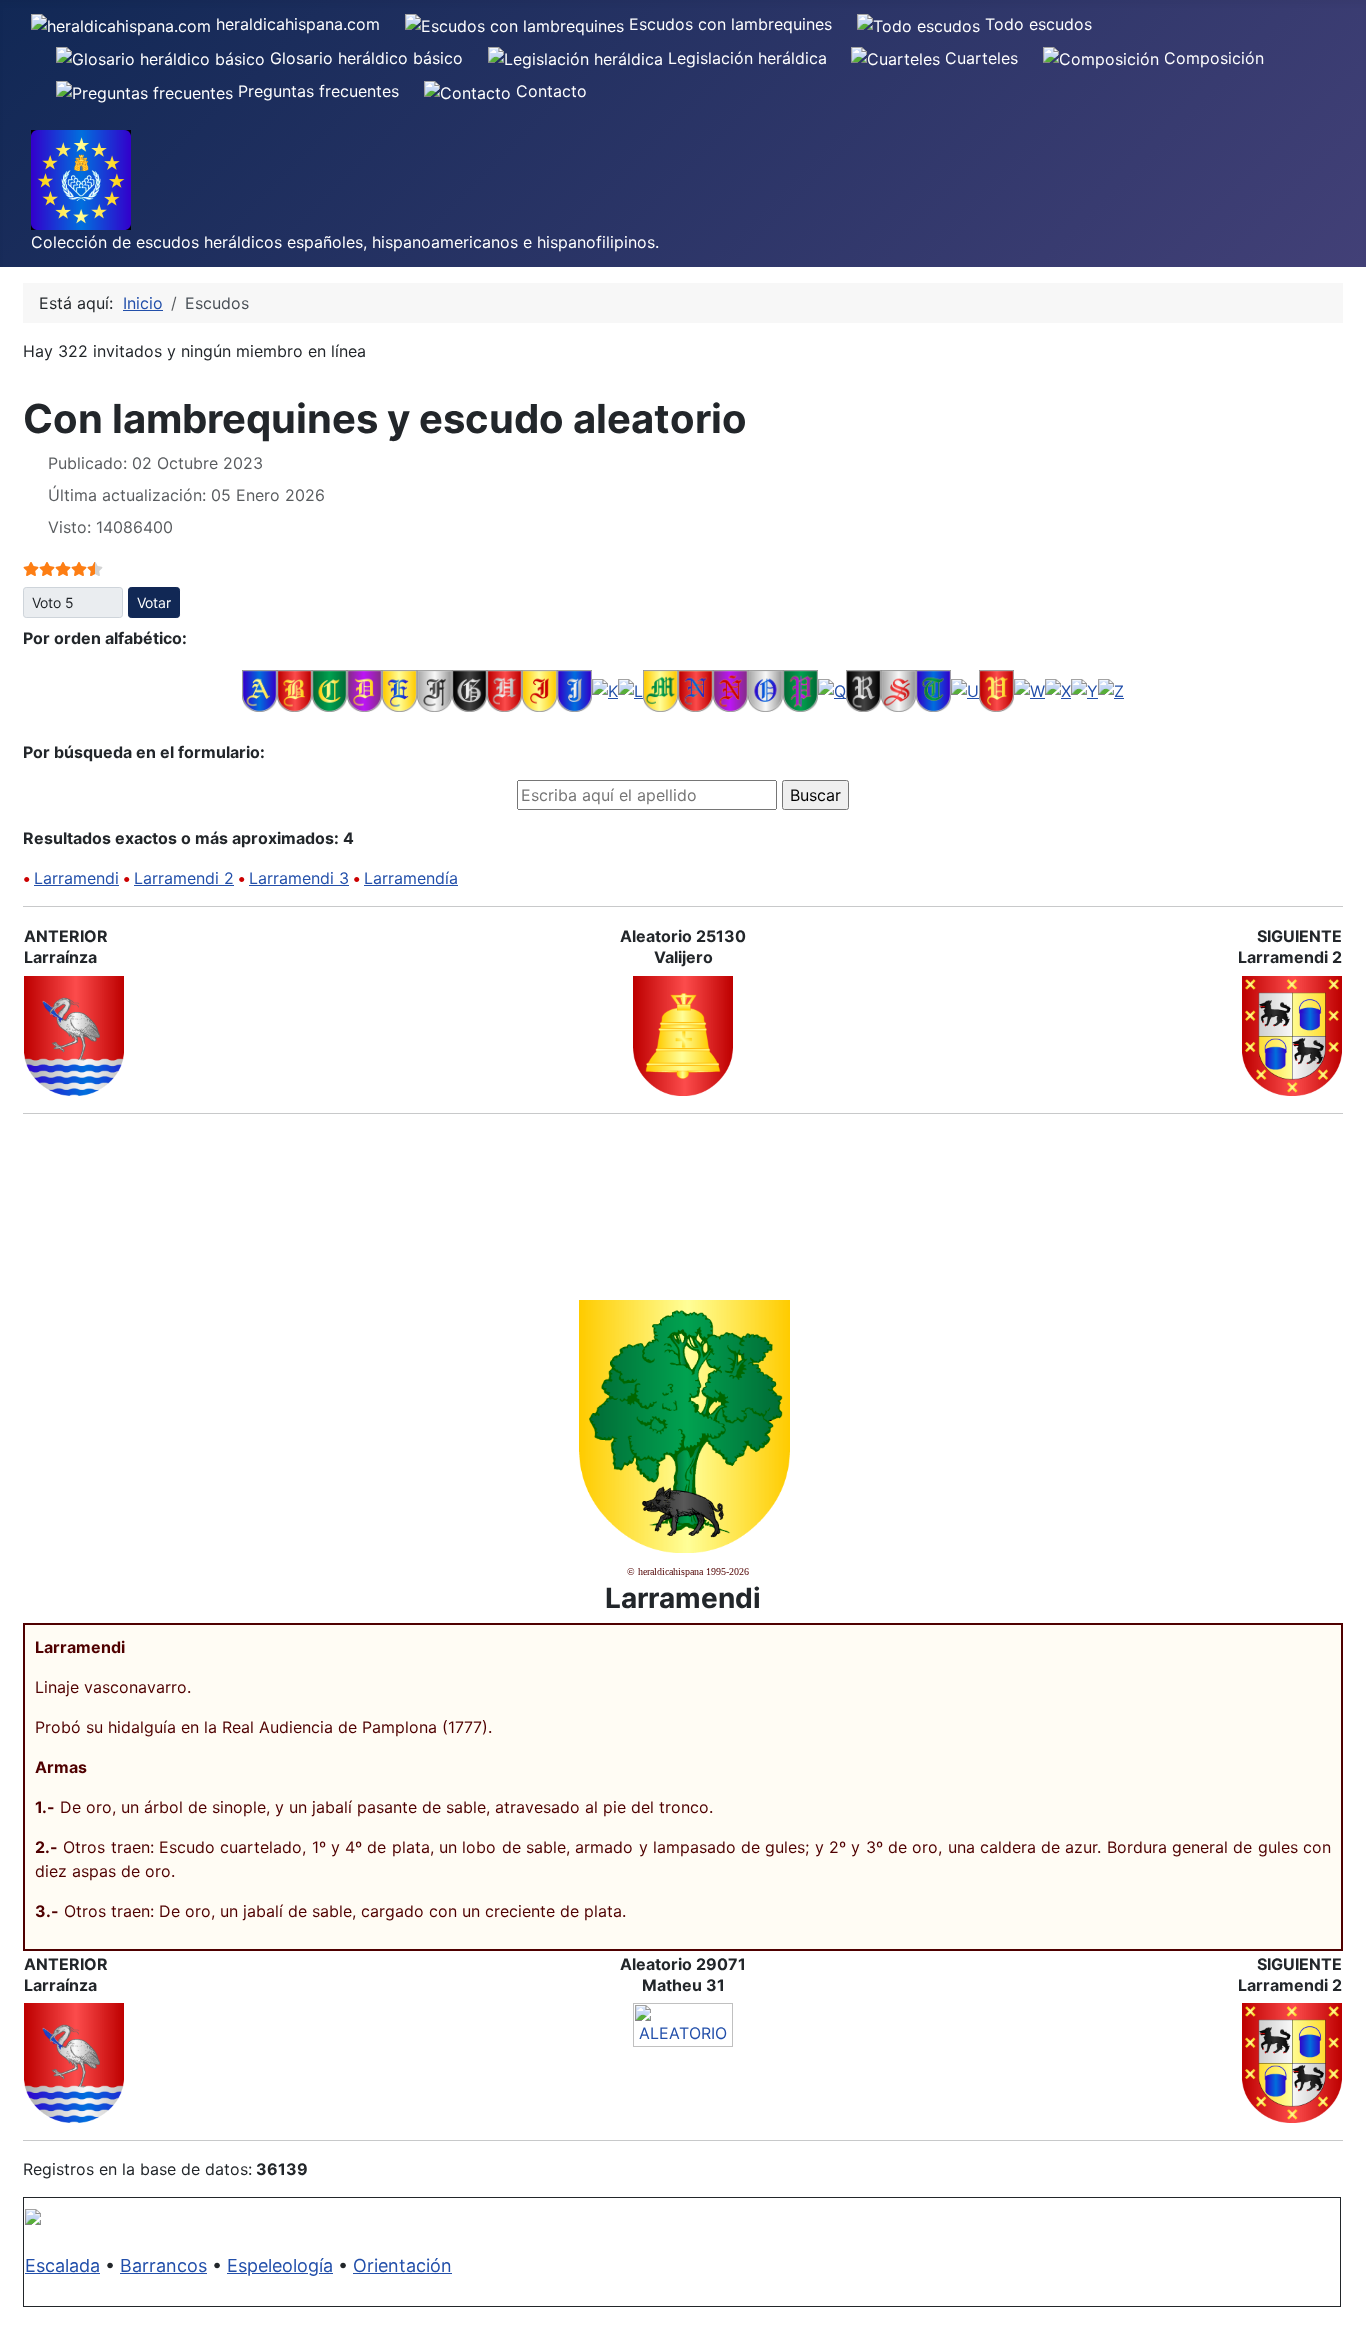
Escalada (62, 2265)
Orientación (402, 2265)
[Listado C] (329, 690)
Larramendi (76, 878)
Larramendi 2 (184, 878)
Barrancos (163, 2265)
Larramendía (411, 878)
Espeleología (280, 2265)
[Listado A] (259, 690)
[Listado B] (294, 690)
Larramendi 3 (299, 878)
